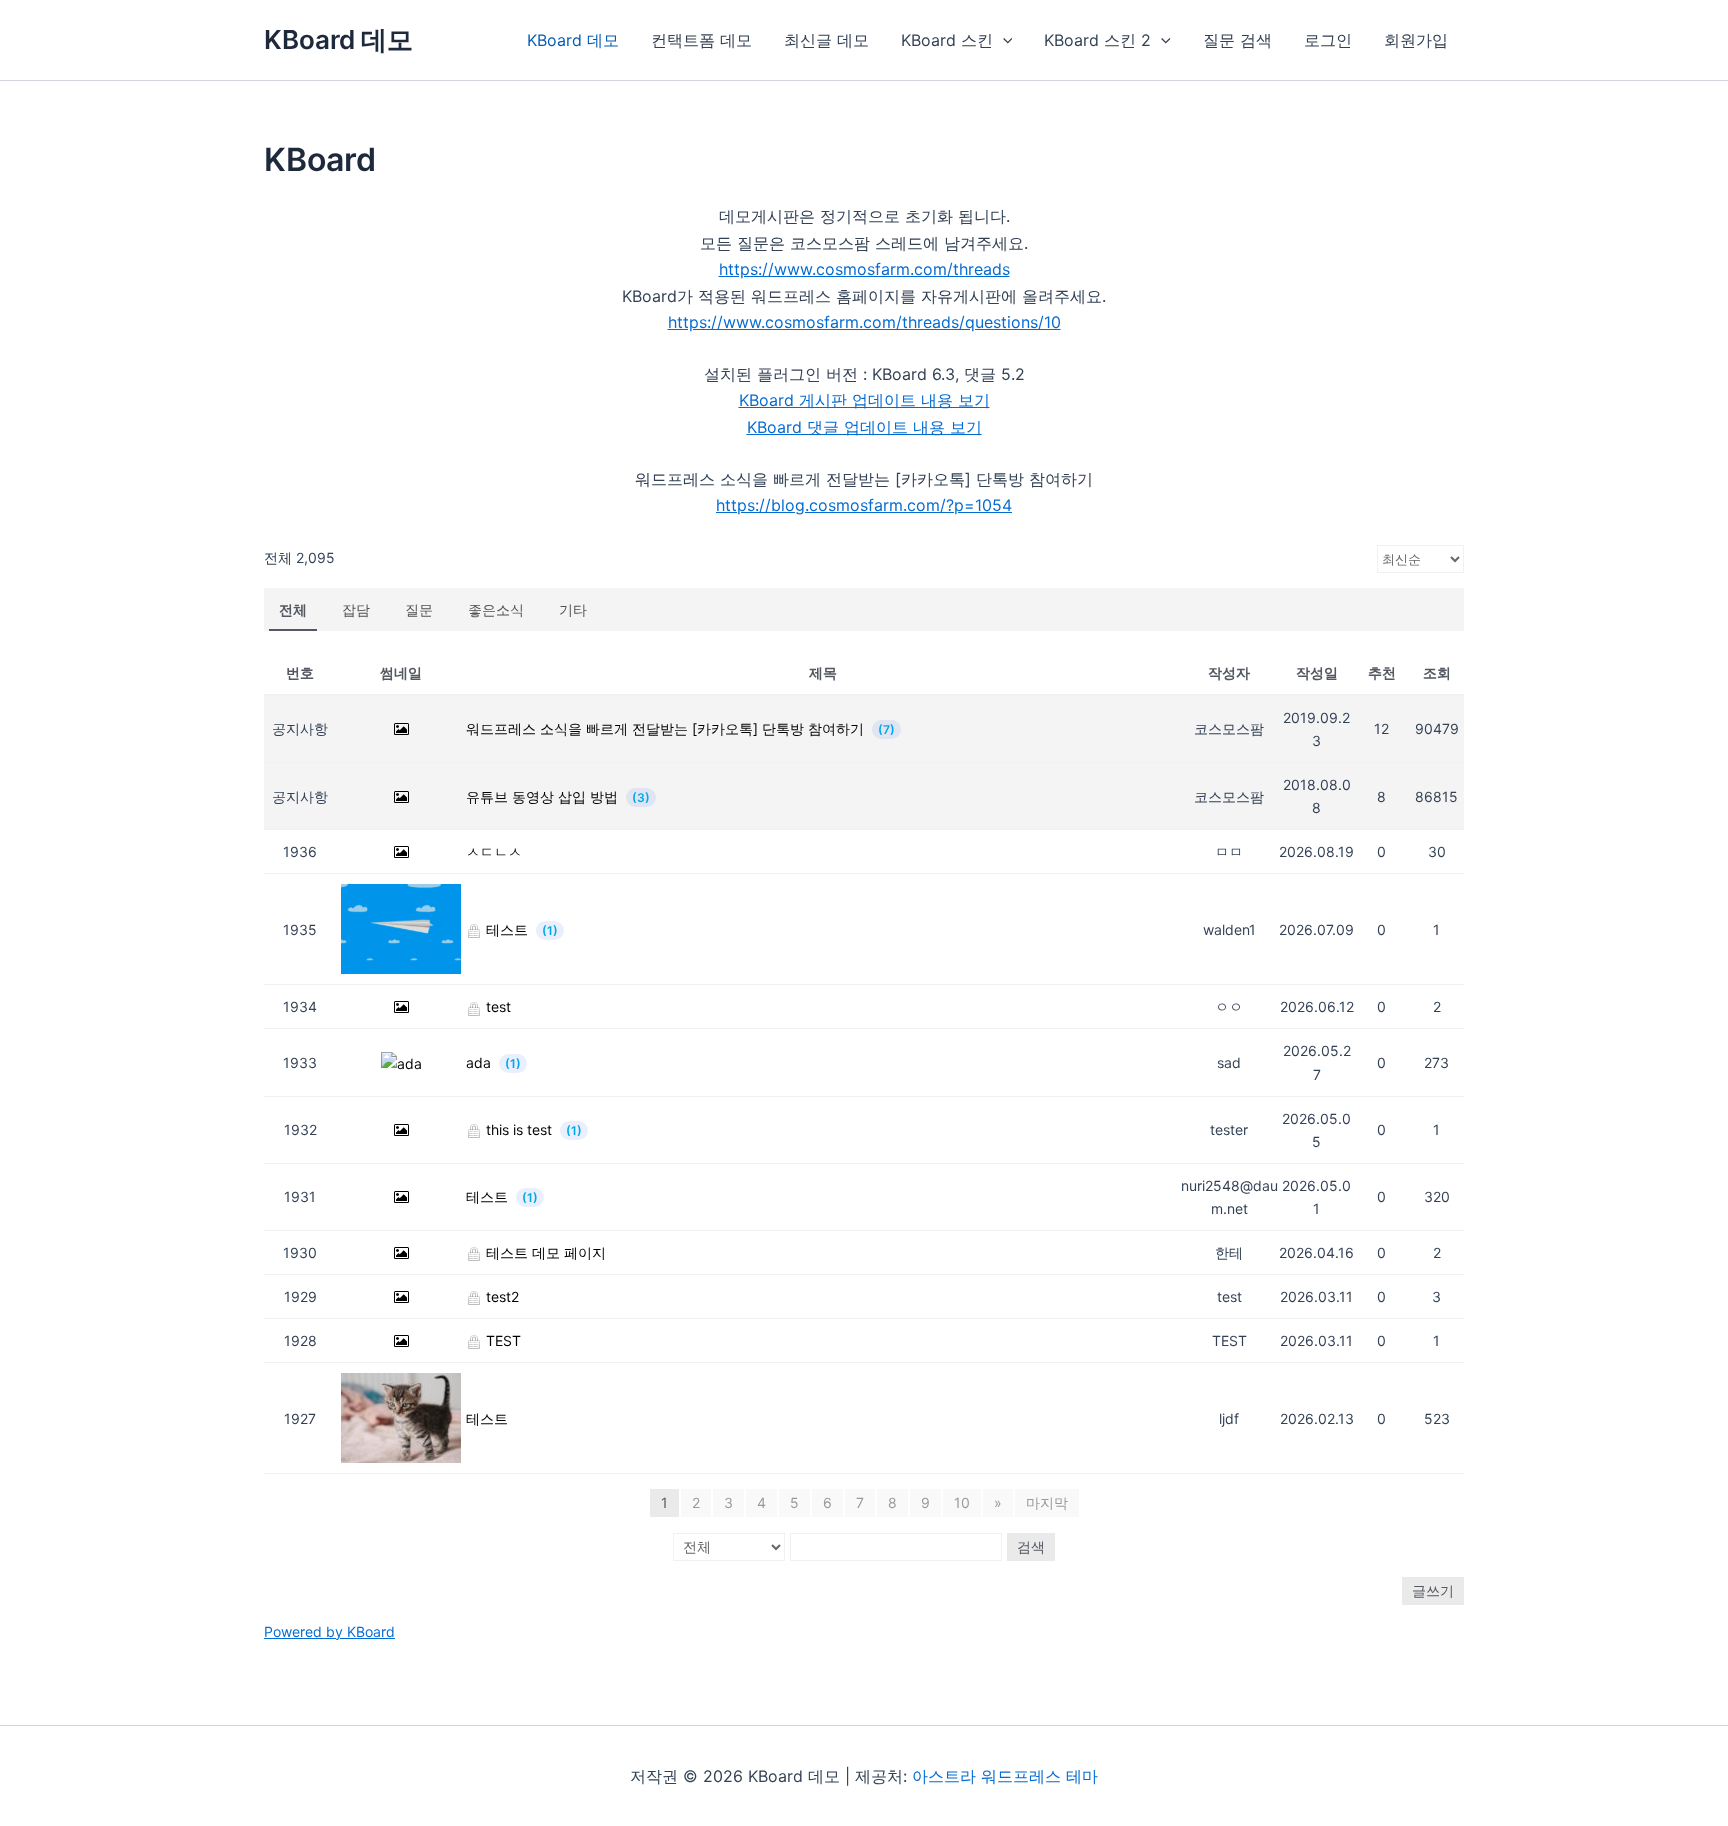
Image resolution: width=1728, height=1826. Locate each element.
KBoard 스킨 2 (1097, 40)
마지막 (1047, 1502)
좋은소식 (496, 609)
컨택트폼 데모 (701, 40)
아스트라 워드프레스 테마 (1005, 1776)
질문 (419, 609)
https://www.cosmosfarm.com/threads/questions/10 (864, 322)
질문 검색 (1237, 40)
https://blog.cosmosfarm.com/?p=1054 (864, 505)
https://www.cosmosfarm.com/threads (864, 269)
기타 (573, 609)
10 (962, 1502)
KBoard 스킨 (947, 40)
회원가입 (1416, 40)
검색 (1031, 1546)
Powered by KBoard (329, 1631)
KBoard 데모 (338, 39)
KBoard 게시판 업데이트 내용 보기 (864, 400)
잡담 (356, 609)
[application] (1003, 40)
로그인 (1328, 40)
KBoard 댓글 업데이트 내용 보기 (864, 427)
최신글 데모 (826, 40)
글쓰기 (1433, 1590)
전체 (293, 609)
